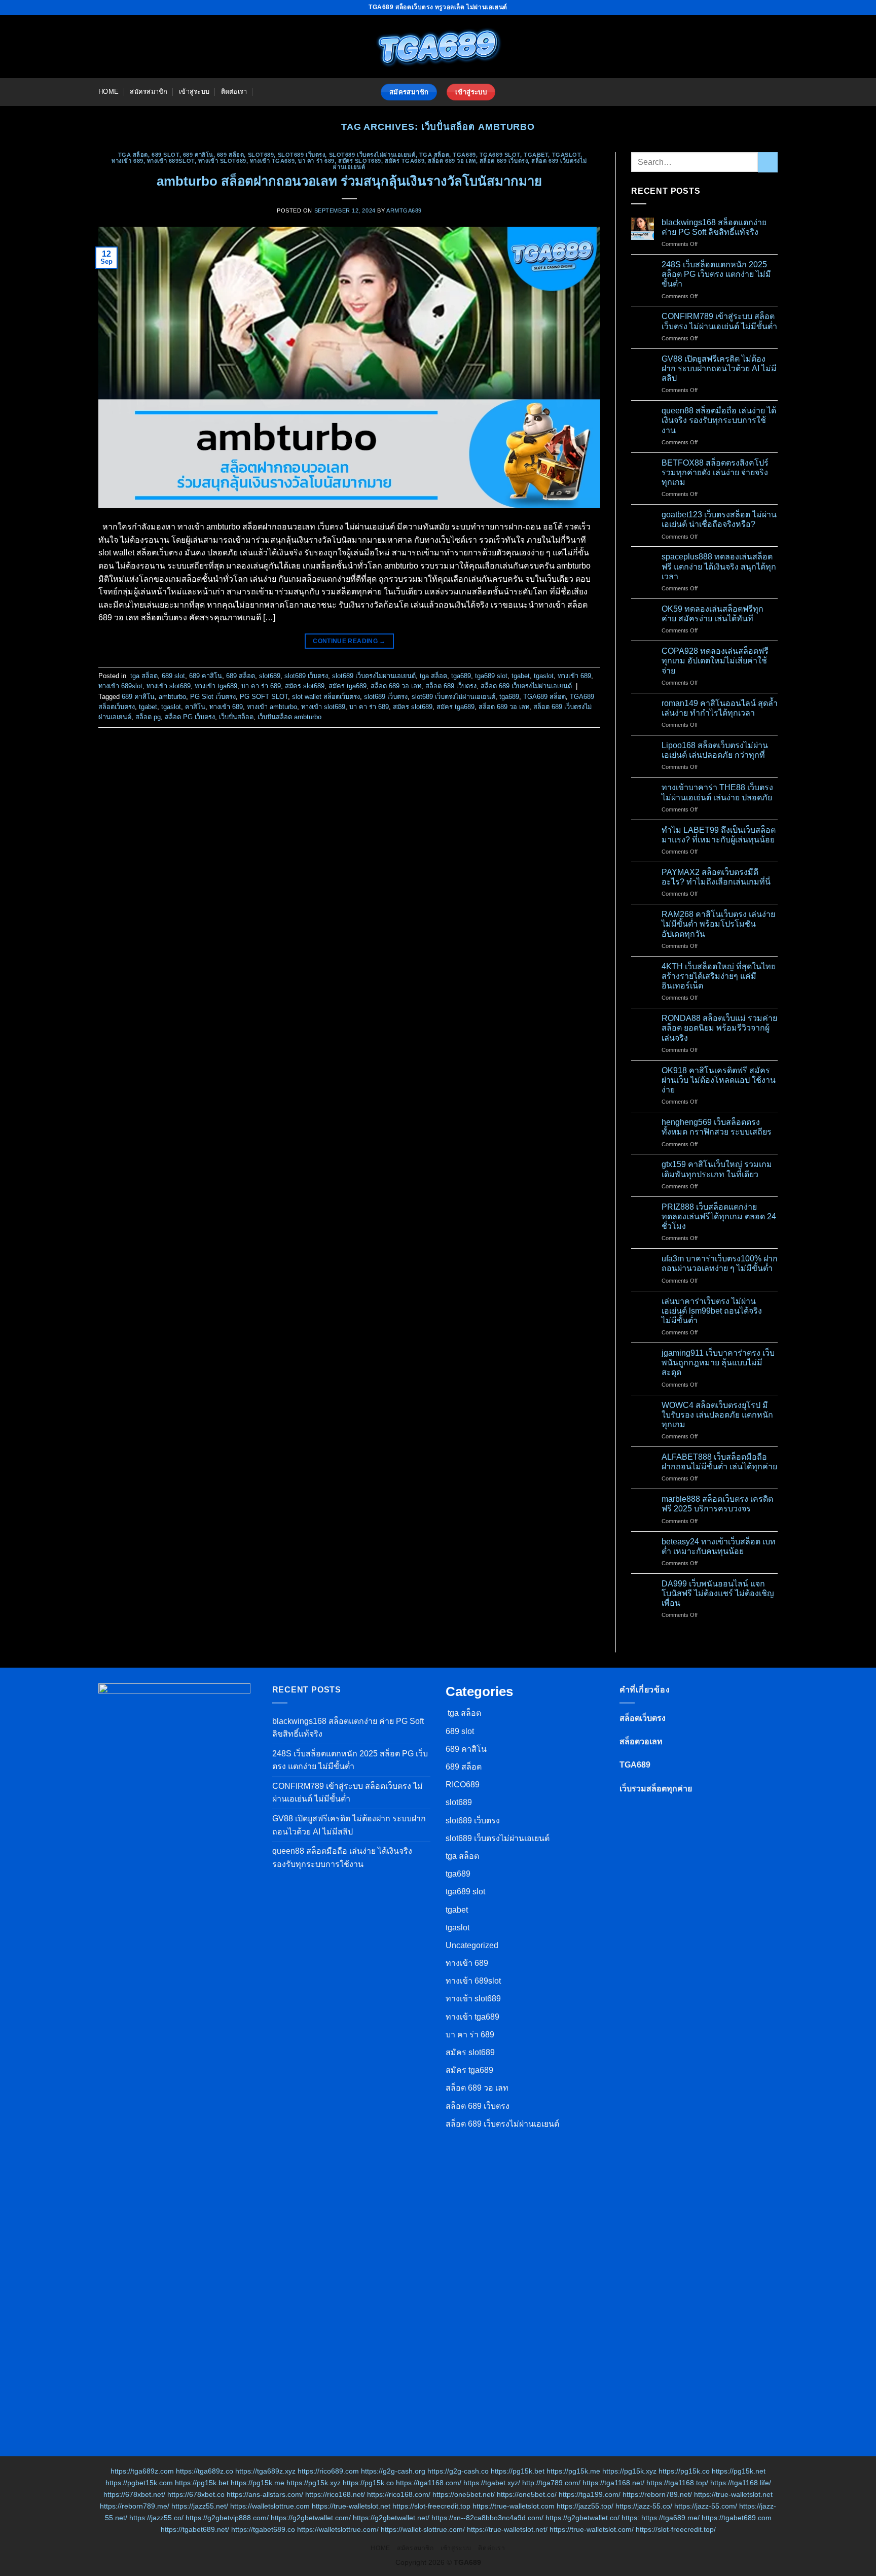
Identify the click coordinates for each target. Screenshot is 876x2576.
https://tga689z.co (205, 2471)
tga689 (464, 155)
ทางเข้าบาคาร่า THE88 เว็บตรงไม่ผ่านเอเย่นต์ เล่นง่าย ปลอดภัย (717, 792)
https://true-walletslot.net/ (507, 2529)
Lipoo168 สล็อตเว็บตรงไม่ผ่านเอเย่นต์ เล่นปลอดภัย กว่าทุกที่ (715, 750)
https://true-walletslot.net (733, 2494)
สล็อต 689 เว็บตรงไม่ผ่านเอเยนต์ (526, 686)
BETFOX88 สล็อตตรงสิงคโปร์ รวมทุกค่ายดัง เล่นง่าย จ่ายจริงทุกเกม (715, 472)
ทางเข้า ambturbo (272, 707)
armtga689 (404, 210)
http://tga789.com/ (551, 2483)
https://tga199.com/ (590, 2494)
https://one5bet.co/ (527, 2494)
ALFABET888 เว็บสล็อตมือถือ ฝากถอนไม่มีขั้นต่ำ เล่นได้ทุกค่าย (719, 1462)
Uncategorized (472, 1945)
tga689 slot (500, 155)
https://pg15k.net (739, 2471)
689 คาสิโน (198, 155)
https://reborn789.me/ (135, 2506)
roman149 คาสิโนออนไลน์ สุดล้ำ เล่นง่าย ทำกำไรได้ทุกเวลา (720, 708)
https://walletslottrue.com (270, 2506)
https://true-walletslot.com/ (592, 2529)
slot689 (261, 155)
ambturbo (172, 697)
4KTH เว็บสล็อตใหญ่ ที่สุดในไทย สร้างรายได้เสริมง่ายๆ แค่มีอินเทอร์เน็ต (719, 976)
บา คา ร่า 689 (316, 161)
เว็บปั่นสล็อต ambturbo (289, 717)
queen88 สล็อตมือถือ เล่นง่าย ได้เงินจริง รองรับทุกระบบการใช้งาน (719, 420)
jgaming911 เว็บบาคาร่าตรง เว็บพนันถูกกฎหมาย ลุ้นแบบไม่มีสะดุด (718, 1363)
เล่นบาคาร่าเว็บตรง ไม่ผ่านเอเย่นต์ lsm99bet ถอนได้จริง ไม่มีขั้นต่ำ (712, 1311)
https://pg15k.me (573, 2471)
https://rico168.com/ (399, 2494)
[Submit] (768, 162)
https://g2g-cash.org (393, 2471)
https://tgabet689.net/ (195, 2529)
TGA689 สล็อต (544, 697)
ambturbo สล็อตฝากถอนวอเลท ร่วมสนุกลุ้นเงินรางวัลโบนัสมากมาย (349, 181)
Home (108, 92)
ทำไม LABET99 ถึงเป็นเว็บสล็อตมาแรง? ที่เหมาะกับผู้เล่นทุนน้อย (719, 835)
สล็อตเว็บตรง (643, 1718)
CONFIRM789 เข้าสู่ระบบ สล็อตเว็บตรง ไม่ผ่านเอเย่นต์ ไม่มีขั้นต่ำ (719, 321)
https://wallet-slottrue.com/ (423, 2529)
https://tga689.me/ (670, 2518)
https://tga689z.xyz (265, 2471)
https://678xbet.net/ (134, 2494)
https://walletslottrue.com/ (338, 2529)
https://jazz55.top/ (585, 2506)
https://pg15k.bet (518, 2471)
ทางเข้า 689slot (171, 161)
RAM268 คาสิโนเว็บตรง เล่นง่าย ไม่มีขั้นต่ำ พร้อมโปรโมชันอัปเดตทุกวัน (718, 924)
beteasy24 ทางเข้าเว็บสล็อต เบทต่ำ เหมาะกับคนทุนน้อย (719, 1546)
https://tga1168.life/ (741, 2483)
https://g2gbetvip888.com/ (227, 2518)
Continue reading (349, 641)
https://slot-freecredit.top (431, 2506)
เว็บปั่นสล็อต (236, 717)
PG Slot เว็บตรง (213, 697)
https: (630, 2518)
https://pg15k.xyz (629, 2471)
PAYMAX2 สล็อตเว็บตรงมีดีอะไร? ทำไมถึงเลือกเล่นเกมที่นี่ (716, 877)
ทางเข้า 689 (127, 161)
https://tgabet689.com (737, 2518)
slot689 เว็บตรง (302, 155)
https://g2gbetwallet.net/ (391, 2518)
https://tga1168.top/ (677, 2483)
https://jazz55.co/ (156, 2518)
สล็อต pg (148, 717)
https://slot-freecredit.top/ (676, 2529)
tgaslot (567, 155)
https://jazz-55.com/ (706, 2506)
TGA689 (635, 1765)
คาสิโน (195, 707)
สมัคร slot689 (360, 161)
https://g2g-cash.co (458, 2471)
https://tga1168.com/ (429, 2483)
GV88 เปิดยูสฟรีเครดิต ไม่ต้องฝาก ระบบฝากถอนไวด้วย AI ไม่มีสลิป (719, 368)
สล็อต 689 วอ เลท (452, 161)
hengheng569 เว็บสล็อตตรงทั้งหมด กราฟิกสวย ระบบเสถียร (717, 1127)
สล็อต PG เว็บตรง (190, 717)
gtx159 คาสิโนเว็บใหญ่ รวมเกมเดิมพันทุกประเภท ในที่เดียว (717, 1169)
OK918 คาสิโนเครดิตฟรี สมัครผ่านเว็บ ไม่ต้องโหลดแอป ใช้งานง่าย (719, 1080)
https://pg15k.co (684, 2471)
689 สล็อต (230, 155)
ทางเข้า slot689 (222, 161)
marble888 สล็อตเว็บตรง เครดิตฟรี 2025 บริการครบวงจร (717, 1504)
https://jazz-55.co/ (644, 2506)
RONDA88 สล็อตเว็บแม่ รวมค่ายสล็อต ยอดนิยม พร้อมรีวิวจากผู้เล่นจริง (719, 1028)
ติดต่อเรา (234, 92)
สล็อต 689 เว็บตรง (504, 161)
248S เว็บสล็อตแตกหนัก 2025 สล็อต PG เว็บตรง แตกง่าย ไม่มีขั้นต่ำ (716, 274)
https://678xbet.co (196, 2494)
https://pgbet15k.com (139, 2483)
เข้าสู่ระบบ (194, 92)
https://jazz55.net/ (200, 2506)
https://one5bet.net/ (464, 2494)
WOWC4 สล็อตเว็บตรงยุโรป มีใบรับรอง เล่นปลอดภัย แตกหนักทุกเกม (717, 1415)
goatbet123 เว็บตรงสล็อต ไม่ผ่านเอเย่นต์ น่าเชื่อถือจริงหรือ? (719, 519)
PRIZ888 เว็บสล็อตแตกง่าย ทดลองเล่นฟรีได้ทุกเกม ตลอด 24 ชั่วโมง (719, 1216)
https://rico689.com (328, 2471)
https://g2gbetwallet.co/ (582, 2518)
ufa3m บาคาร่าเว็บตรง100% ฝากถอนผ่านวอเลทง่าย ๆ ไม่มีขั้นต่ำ (720, 1263)
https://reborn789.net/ (657, 2494)
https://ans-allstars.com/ (265, 2494)
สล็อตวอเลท (641, 1741)
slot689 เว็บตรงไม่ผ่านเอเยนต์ (372, 155)
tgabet (536, 155)
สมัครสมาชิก (149, 92)
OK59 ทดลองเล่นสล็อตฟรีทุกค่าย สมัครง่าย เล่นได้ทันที (713, 614)
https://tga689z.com (142, 2471)
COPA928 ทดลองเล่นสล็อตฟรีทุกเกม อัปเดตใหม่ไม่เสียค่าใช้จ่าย (715, 661)
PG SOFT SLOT (264, 697)
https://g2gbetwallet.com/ (311, 2518)
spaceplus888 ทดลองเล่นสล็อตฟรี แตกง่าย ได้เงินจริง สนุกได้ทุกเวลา (719, 566)
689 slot (165, 155)
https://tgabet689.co (263, 2529)
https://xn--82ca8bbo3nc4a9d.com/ (487, 2518)
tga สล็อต (132, 155)
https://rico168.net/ (335, 2494)
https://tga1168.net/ (613, 2483)
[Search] (262, 92)
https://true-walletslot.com (514, 2506)
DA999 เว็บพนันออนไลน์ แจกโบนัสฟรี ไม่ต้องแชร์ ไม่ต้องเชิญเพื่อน (718, 1593)
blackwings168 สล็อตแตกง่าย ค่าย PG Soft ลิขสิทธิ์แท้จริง (714, 227)
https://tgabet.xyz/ (492, 2483)
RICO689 (463, 1785)
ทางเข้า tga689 (272, 161)
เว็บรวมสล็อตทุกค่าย (656, 1789)
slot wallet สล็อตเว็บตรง (326, 697)
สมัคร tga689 (405, 161)
